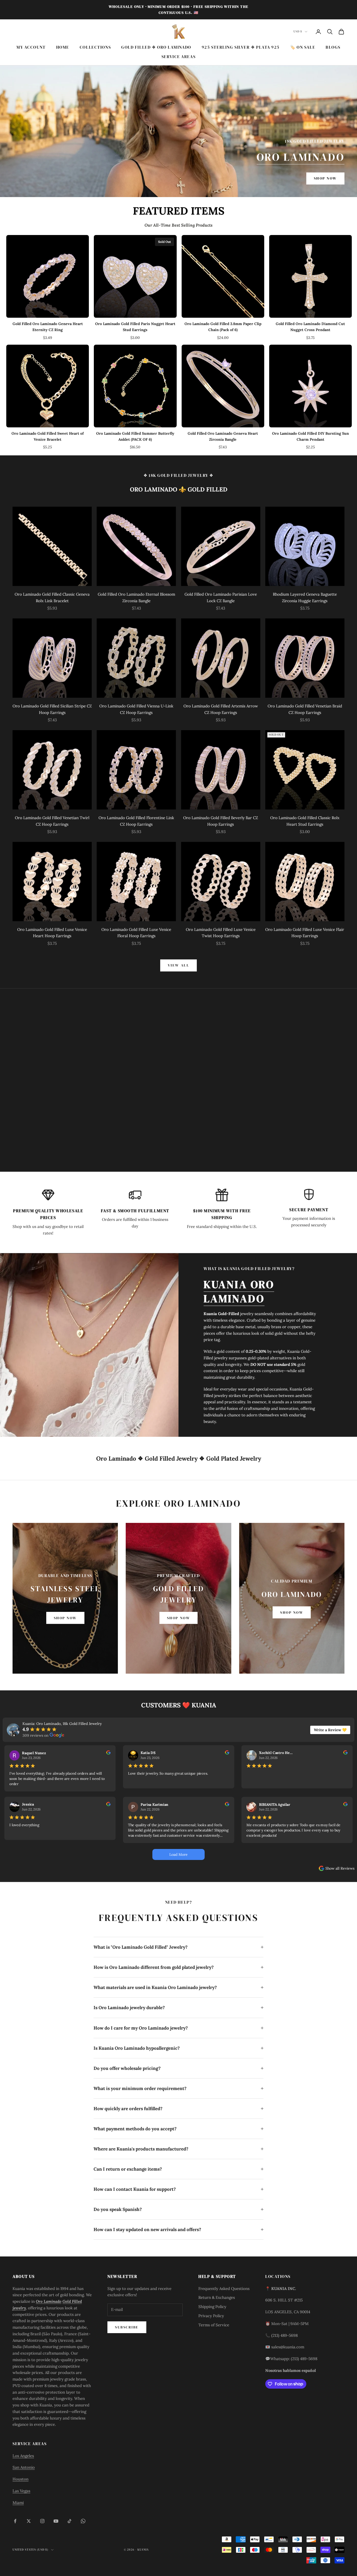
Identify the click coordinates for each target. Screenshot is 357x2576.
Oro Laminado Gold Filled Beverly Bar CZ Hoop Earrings (221, 821)
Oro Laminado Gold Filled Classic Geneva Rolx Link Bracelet (52, 597)
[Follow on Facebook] (15, 2521)
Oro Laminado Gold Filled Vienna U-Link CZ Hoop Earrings (136, 709)
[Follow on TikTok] (70, 2521)
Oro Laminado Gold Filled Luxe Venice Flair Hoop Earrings (305, 933)
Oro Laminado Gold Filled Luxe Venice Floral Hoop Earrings (136, 933)
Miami (18, 2503)
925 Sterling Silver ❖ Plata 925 (241, 47)
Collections (95, 47)
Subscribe (127, 2327)
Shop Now (325, 178)
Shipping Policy (212, 2307)
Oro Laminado (301, 157)
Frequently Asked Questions (224, 2289)
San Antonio (24, 2467)
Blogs (333, 47)
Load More (179, 1854)
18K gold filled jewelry (179, 475)
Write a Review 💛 (330, 1730)
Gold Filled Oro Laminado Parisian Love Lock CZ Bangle (221, 597)
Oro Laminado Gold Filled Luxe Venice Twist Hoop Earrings (221, 933)
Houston (21, 2479)
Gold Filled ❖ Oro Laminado (156, 47)
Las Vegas (21, 2491)
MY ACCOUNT (31, 47)
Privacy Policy (211, 2316)
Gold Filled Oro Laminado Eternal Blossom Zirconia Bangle (136, 597)
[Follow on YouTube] (56, 2521)
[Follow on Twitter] (29, 2521)
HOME (63, 47)
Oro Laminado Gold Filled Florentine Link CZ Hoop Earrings (136, 821)
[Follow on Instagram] (42, 2521)
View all (179, 965)
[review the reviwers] (108, 1752)
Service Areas (179, 57)
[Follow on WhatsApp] (83, 2521)
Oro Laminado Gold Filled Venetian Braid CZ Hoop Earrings (305, 709)
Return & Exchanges (217, 2297)
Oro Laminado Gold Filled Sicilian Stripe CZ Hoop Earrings (52, 709)
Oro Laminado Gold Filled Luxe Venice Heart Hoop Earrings (52, 933)
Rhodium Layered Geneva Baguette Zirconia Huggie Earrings (305, 597)
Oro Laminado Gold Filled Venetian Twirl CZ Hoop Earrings (52, 821)
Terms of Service (214, 2325)
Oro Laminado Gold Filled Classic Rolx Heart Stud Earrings (305, 821)
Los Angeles (23, 2456)
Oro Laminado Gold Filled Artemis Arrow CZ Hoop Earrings (221, 709)
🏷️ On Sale (303, 47)
